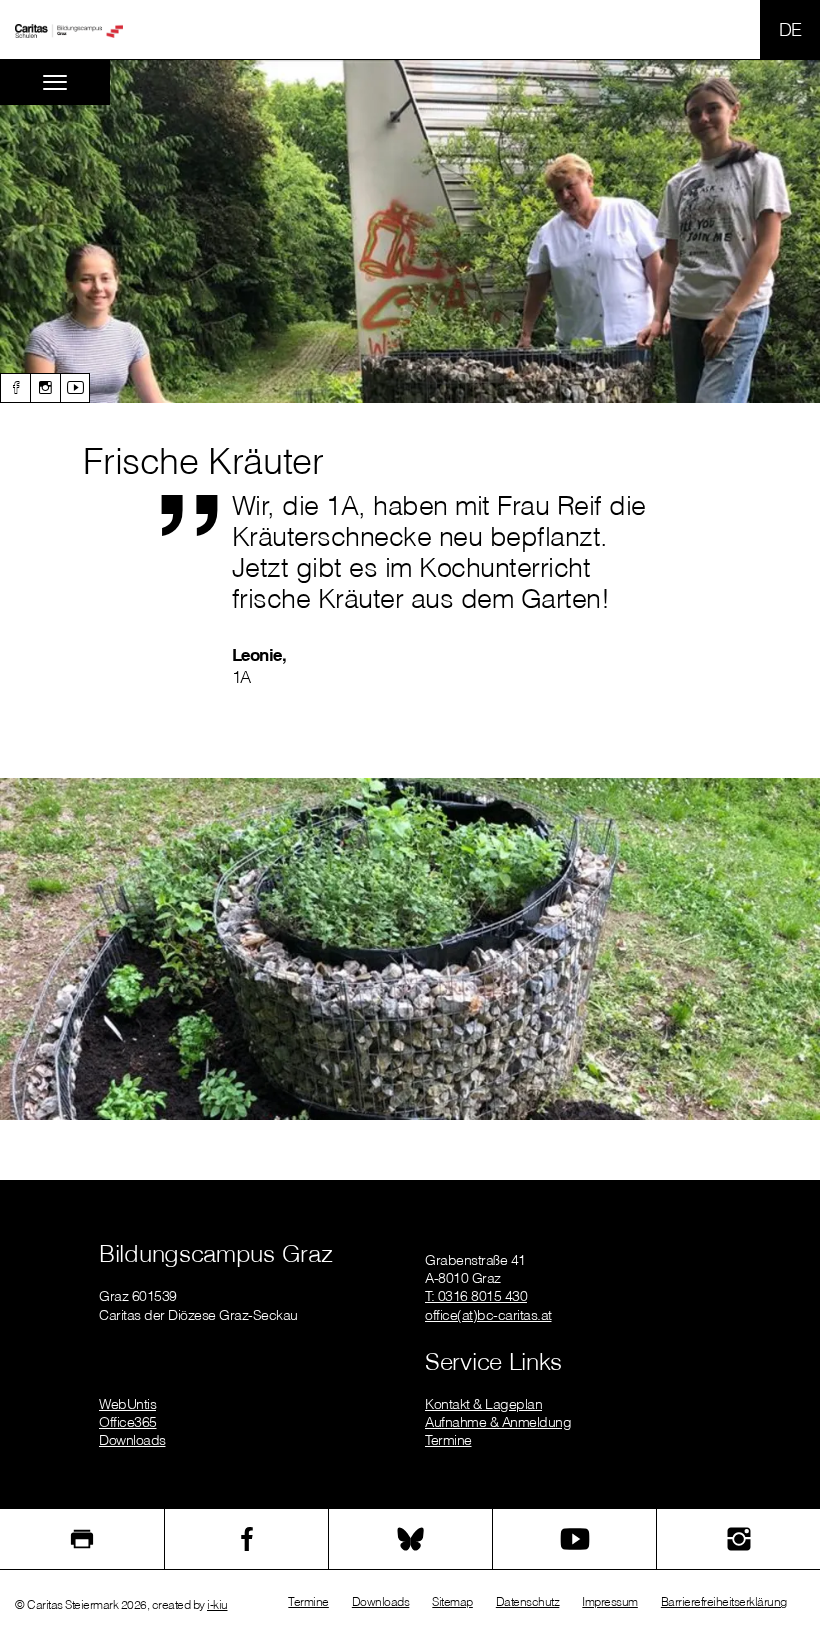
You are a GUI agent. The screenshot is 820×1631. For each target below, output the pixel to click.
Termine (448, 1440)
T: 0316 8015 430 (476, 1296)
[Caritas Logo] (69, 30)
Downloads (132, 1440)
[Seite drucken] (82, 1539)
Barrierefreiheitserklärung (724, 1601)
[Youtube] (75, 388)
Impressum (610, 1601)
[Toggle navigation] (55, 82)
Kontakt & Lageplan (483, 1404)
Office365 (128, 1422)
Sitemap (452, 1601)
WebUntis (127, 1404)
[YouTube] (574, 1539)
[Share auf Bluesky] (410, 1539)
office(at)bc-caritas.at (488, 1315)
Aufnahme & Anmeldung (498, 1422)
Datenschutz (528, 1601)
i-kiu (217, 1604)
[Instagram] (45, 388)
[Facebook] (15, 388)
